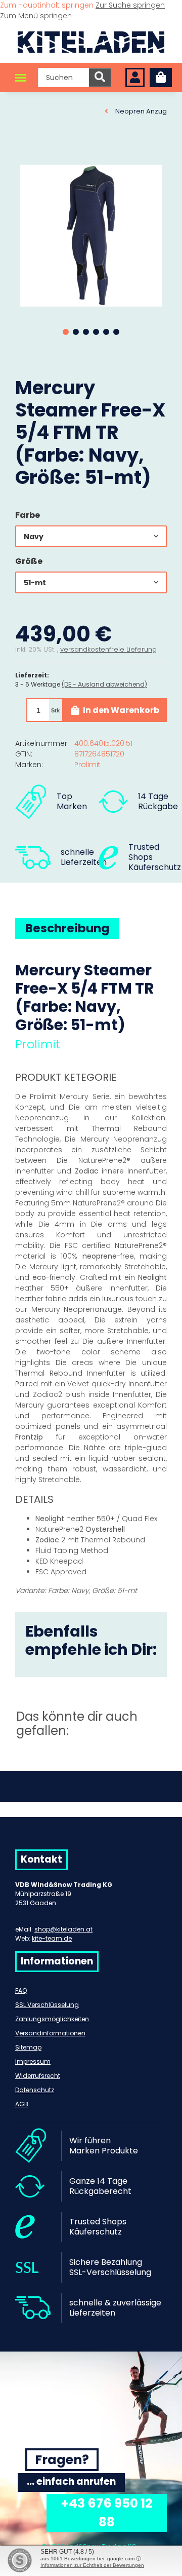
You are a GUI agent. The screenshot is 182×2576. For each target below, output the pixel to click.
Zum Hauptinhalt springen (48, 5)
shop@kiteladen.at (63, 1929)
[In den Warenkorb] (23, 154)
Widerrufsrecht (38, 2076)
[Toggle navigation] (21, 78)
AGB (22, 2104)
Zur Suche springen (130, 5)
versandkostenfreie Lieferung (108, 649)
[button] (135, 78)
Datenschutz (35, 2090)
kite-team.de (52, 1938)
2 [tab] (76, 332)
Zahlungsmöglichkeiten (52, 2019)
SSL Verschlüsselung (47, 2005)
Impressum (33, 2061)
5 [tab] (106, 332)
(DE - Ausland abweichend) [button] (104, 684)
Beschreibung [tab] (67, 928)
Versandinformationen (50, 2033)
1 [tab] (66, 332)
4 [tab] (96, 332)
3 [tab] (86, 332)
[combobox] (91, 536)
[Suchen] (100, 78)
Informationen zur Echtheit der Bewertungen (92, 2565)
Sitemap (28, 2047)
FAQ (21, 1991)
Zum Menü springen (36, 16)
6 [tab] (116, 332)
